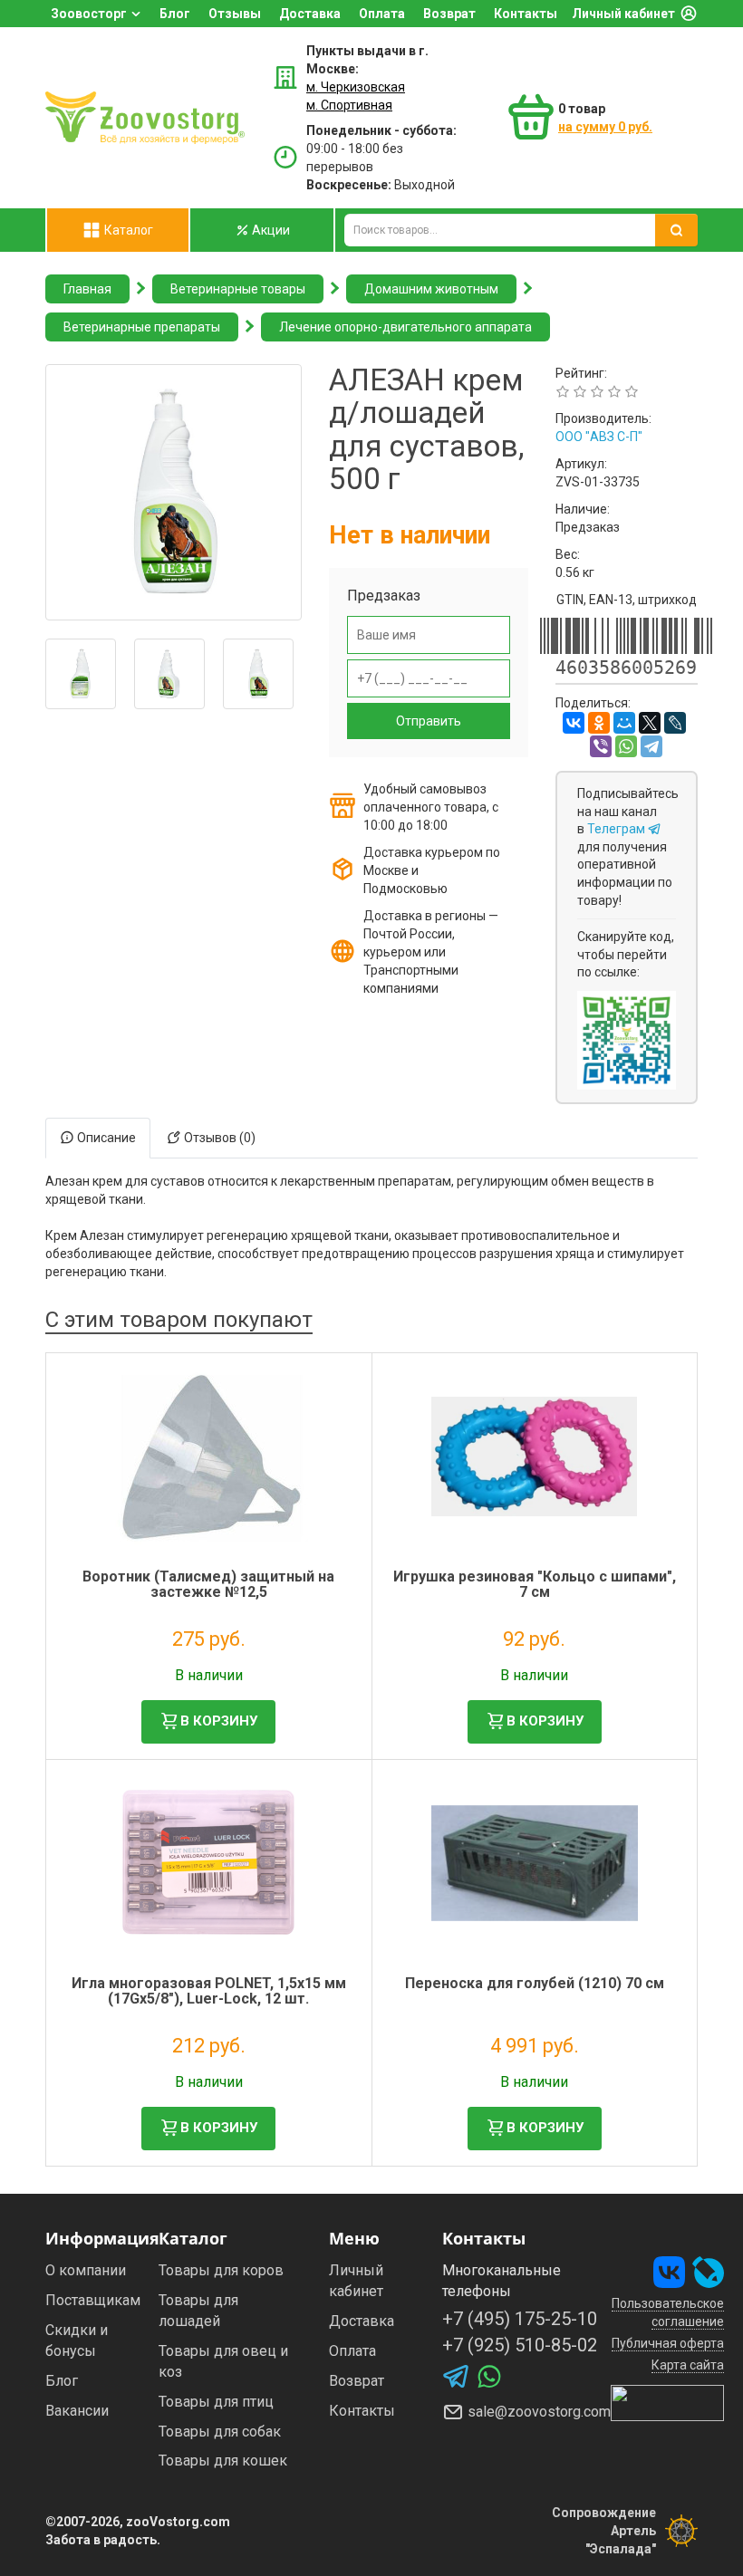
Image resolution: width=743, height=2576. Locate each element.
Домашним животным (431, 289)
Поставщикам (93, 2300)
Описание (105, 1138)
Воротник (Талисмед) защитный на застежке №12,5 (208, 1585)
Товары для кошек (223, 2461)
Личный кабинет (623, 14)
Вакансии (77, 2411)
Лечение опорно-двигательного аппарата (405, 327)
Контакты (526, 14)
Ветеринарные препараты (142, 327)
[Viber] (601, 746)
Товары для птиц (216, 2402)
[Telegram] (651, 746)
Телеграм (618, 829)
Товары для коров (221, 2270)
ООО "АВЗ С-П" (599, 437)
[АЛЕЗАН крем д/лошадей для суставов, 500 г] (174, 492)
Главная (87, 289)
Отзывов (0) (218, 1138)
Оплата (382, 14)
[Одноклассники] (599, 723)
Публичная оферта (668, 2343)
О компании (86, 2270)
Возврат (449, 14)
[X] (650, 723)
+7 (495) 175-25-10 (520, 2319)
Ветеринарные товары (238, 289)
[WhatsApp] (626, 746)
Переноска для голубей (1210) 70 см (535, 1983)
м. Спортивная (349, 105)
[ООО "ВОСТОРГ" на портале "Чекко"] (667, 2402)
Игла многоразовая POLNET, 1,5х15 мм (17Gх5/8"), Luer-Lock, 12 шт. (209, 1991)
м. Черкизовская (356, 87)
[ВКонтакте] (574, 723)
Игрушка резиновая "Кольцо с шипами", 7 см (535, 1585)
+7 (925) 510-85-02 (520, 2345)
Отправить (429, 721)
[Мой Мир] (624, 723)
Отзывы (235, 14)
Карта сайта (688, 2365)
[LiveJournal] (675, 723)
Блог (175, 14)
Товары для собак (220, 2432)
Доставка (310, 14)
